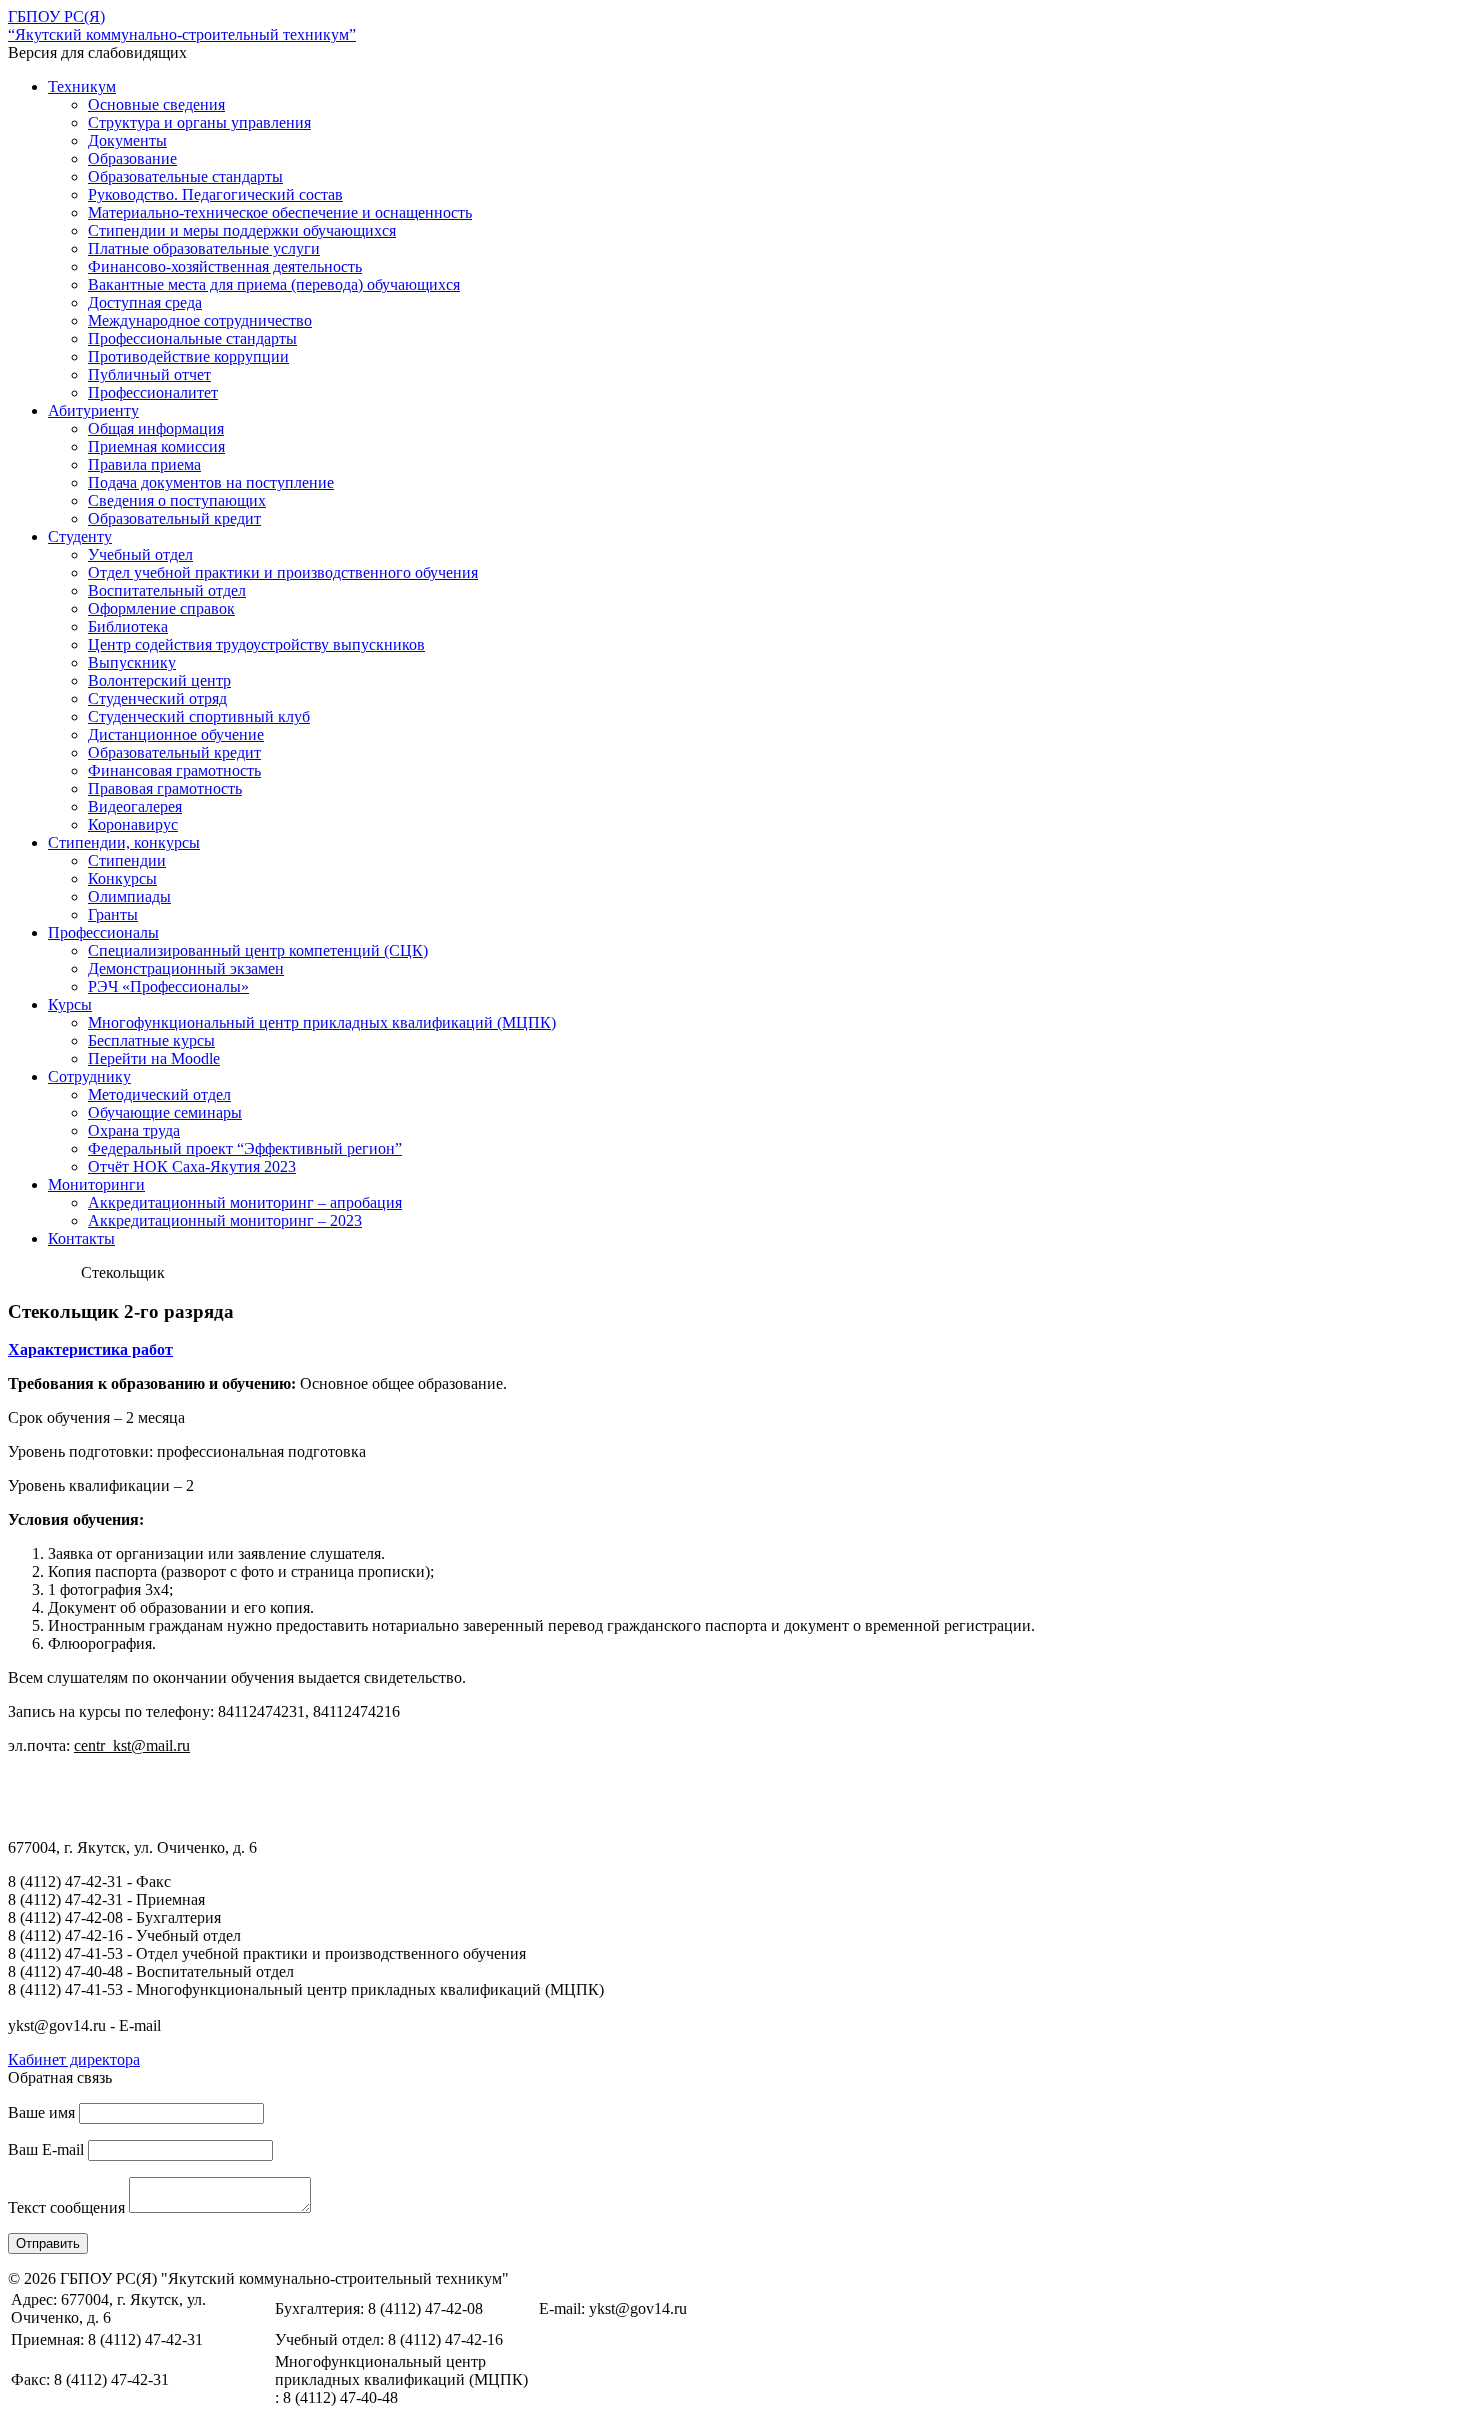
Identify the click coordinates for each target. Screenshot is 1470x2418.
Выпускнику (132, 662)
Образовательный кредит (174, 518)
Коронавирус (133, 824)
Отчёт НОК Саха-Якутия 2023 (192, 1166)
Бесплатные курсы (151, 1040)
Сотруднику (89, 1076)
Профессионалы (103, 932)
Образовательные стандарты (185, 176)
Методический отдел (159, 1094)
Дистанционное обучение (176, 734)
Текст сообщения (66, 2207)
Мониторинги (96, 1184)
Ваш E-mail (46, 2149)
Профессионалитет (153, 392)
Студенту (80, 536)
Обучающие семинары (165, 1112)
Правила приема (144, 464)
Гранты (113, 914)
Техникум (82, 86)
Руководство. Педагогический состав (215, 194)
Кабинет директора (74, 2059)
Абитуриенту (93, 410)
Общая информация (156, 428)
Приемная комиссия (156, 446)
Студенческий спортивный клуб (199, 716)
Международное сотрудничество (200, 320)
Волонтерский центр (159, 680)
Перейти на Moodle (154, 1058)
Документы (127, 140)
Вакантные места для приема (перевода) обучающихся (274, 284)
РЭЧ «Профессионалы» (168, 986)
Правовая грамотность (165, 788)
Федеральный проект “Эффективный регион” (245, 1148)
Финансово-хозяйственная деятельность (225, 266)
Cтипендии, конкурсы (124, 842)
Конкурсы (122, 878)
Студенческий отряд (157, 698)
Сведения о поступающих (177, 500)
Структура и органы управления (199, 122)
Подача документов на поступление (211, 482)
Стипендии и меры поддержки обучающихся (242, 230)
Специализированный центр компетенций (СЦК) (258, 950)
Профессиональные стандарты (192, 338)
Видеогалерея (135, 806)
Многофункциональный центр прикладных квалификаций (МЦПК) (322, 1022)
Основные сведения (156, 104)
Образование (132, 158)
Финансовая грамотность (174, 770)
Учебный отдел (140, 554)
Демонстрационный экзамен (186, 968)
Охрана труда (134, 1130)
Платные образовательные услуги (204, 248)
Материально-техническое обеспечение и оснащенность (280, 212)
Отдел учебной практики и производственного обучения (283, 572)
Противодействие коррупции (188, 356)
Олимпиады (129, 896)
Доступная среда (145, 302)
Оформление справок (161, 608)
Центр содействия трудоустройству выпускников (256, 644)
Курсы (70, 1004)
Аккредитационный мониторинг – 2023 (225, 1220)
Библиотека (128, 626)
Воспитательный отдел (167, 590)
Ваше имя (41, 2112)
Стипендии (127, 860)
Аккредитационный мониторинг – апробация (245, 1202)
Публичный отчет (149, 374)
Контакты (81, 1238)
